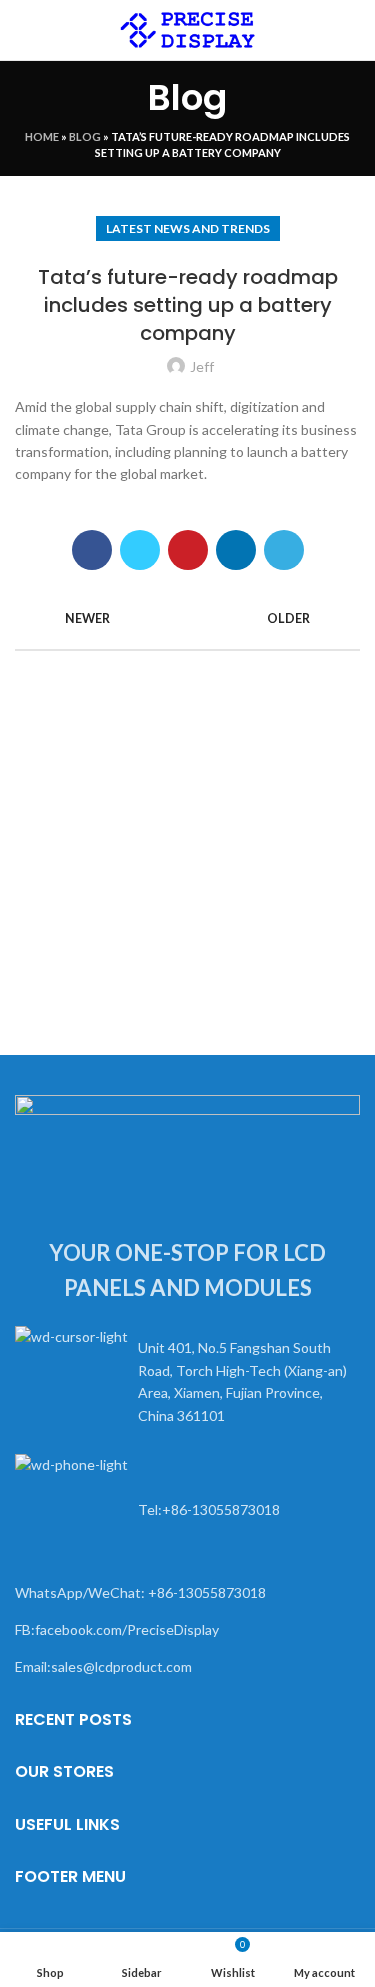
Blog (85, 136)
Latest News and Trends (188, 228)
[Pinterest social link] (188, 550)
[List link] (187, 1382)
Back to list (188, 619)
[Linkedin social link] (236, 550)
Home (42, 136)
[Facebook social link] (92, 550)
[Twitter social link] (140, 550)
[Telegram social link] (284, 550)
